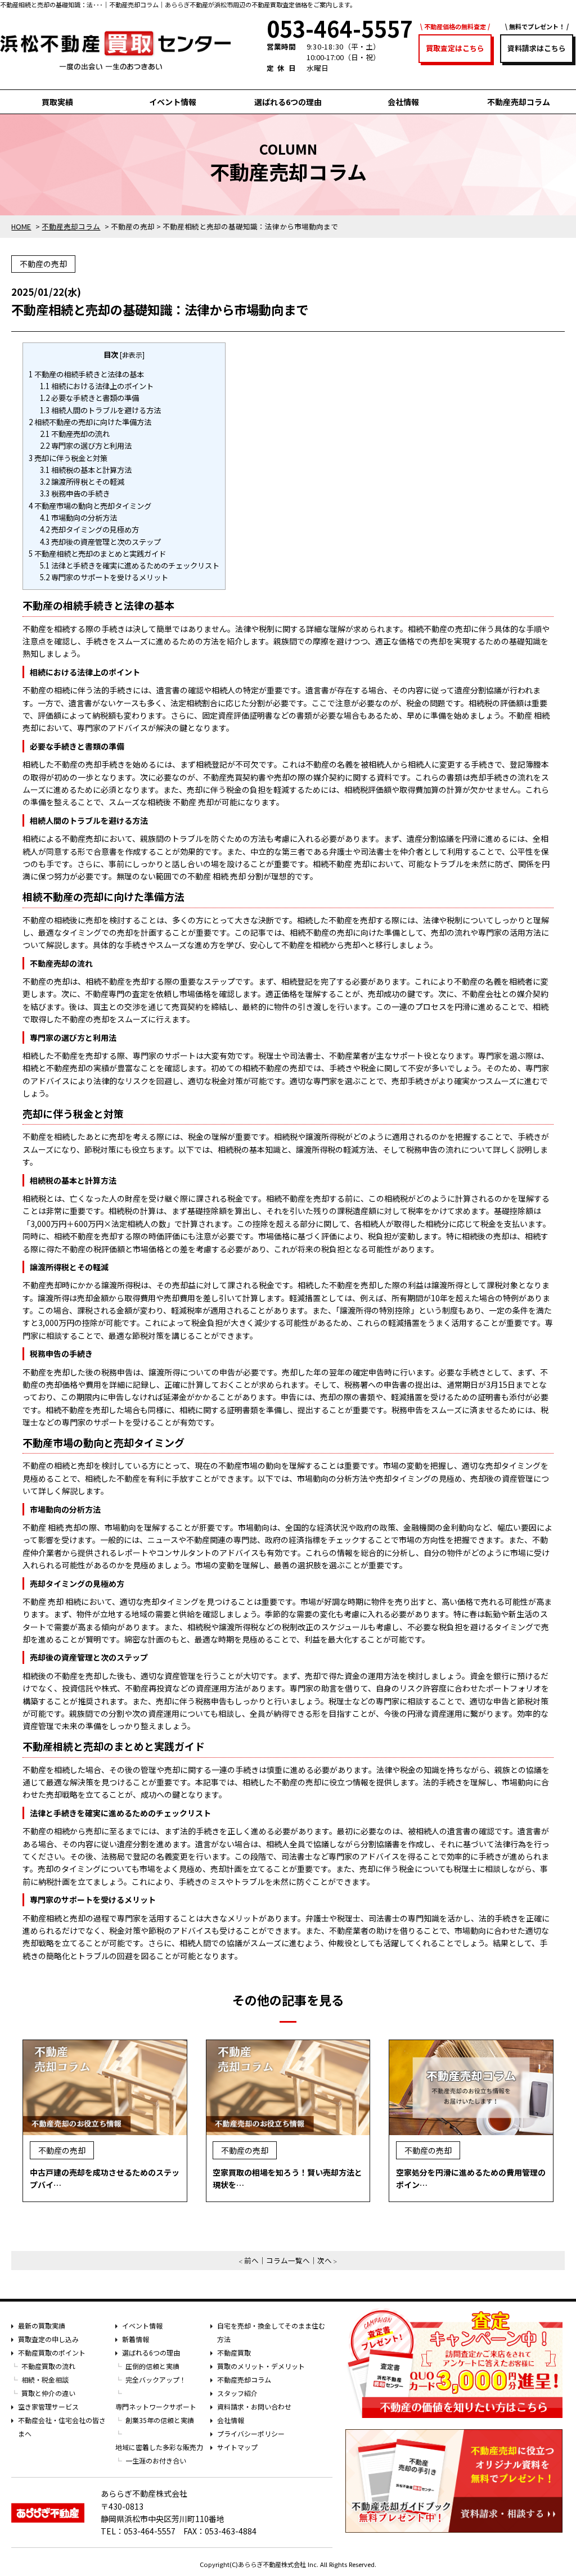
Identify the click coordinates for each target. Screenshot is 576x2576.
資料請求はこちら (537, 48)
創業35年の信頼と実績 (160, 2420)
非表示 (132, 355)
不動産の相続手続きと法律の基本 (86, 374)
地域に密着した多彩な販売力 (159, 2447)
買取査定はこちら (455, 48)
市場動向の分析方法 (78, 518)
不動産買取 (234, 2352)
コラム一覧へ (288, 2260)
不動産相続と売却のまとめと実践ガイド (97, 554)
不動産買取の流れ (48, 2366)
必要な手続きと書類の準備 (89, 398)
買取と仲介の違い (48, 2393)
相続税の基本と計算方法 (86, 470)
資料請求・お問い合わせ (254, 2406)
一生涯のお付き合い (156, 2460)
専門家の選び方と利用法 (86, 446)
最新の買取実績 (42, 2325)
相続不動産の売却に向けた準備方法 (90, 422)
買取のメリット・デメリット (261, 2366)
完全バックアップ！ (156, 2379)
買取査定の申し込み (48, 2339)
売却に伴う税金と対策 (68, 458)
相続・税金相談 (45, 2379)
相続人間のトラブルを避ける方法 (100, 410)
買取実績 (57, 102)
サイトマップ (237, 2447)
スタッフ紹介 (237, 2393)
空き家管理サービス (48, 2406)
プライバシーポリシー (251, 2433)
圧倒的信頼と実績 (152, 2366)
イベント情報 (173, 102)
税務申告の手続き (75, 493)
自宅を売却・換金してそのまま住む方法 (271, 2332)
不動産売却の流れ (75, 434)
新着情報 (136, 2339)
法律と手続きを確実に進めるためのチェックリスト (130, 565)
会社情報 (403, 102)
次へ (325, 2260)
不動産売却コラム (519, 102)
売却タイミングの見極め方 (89, 529)
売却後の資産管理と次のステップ (100, 542)
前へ (251, 2260)
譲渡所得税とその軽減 (82, 482)
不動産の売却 (43, 264)
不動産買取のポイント (52, 2352)
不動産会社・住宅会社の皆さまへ (62, 2427)
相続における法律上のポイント (97, 386)
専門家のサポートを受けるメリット (104, 577)
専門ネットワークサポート (156, 2406)
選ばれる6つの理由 (288, 102)
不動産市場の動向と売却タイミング (90, 506)
